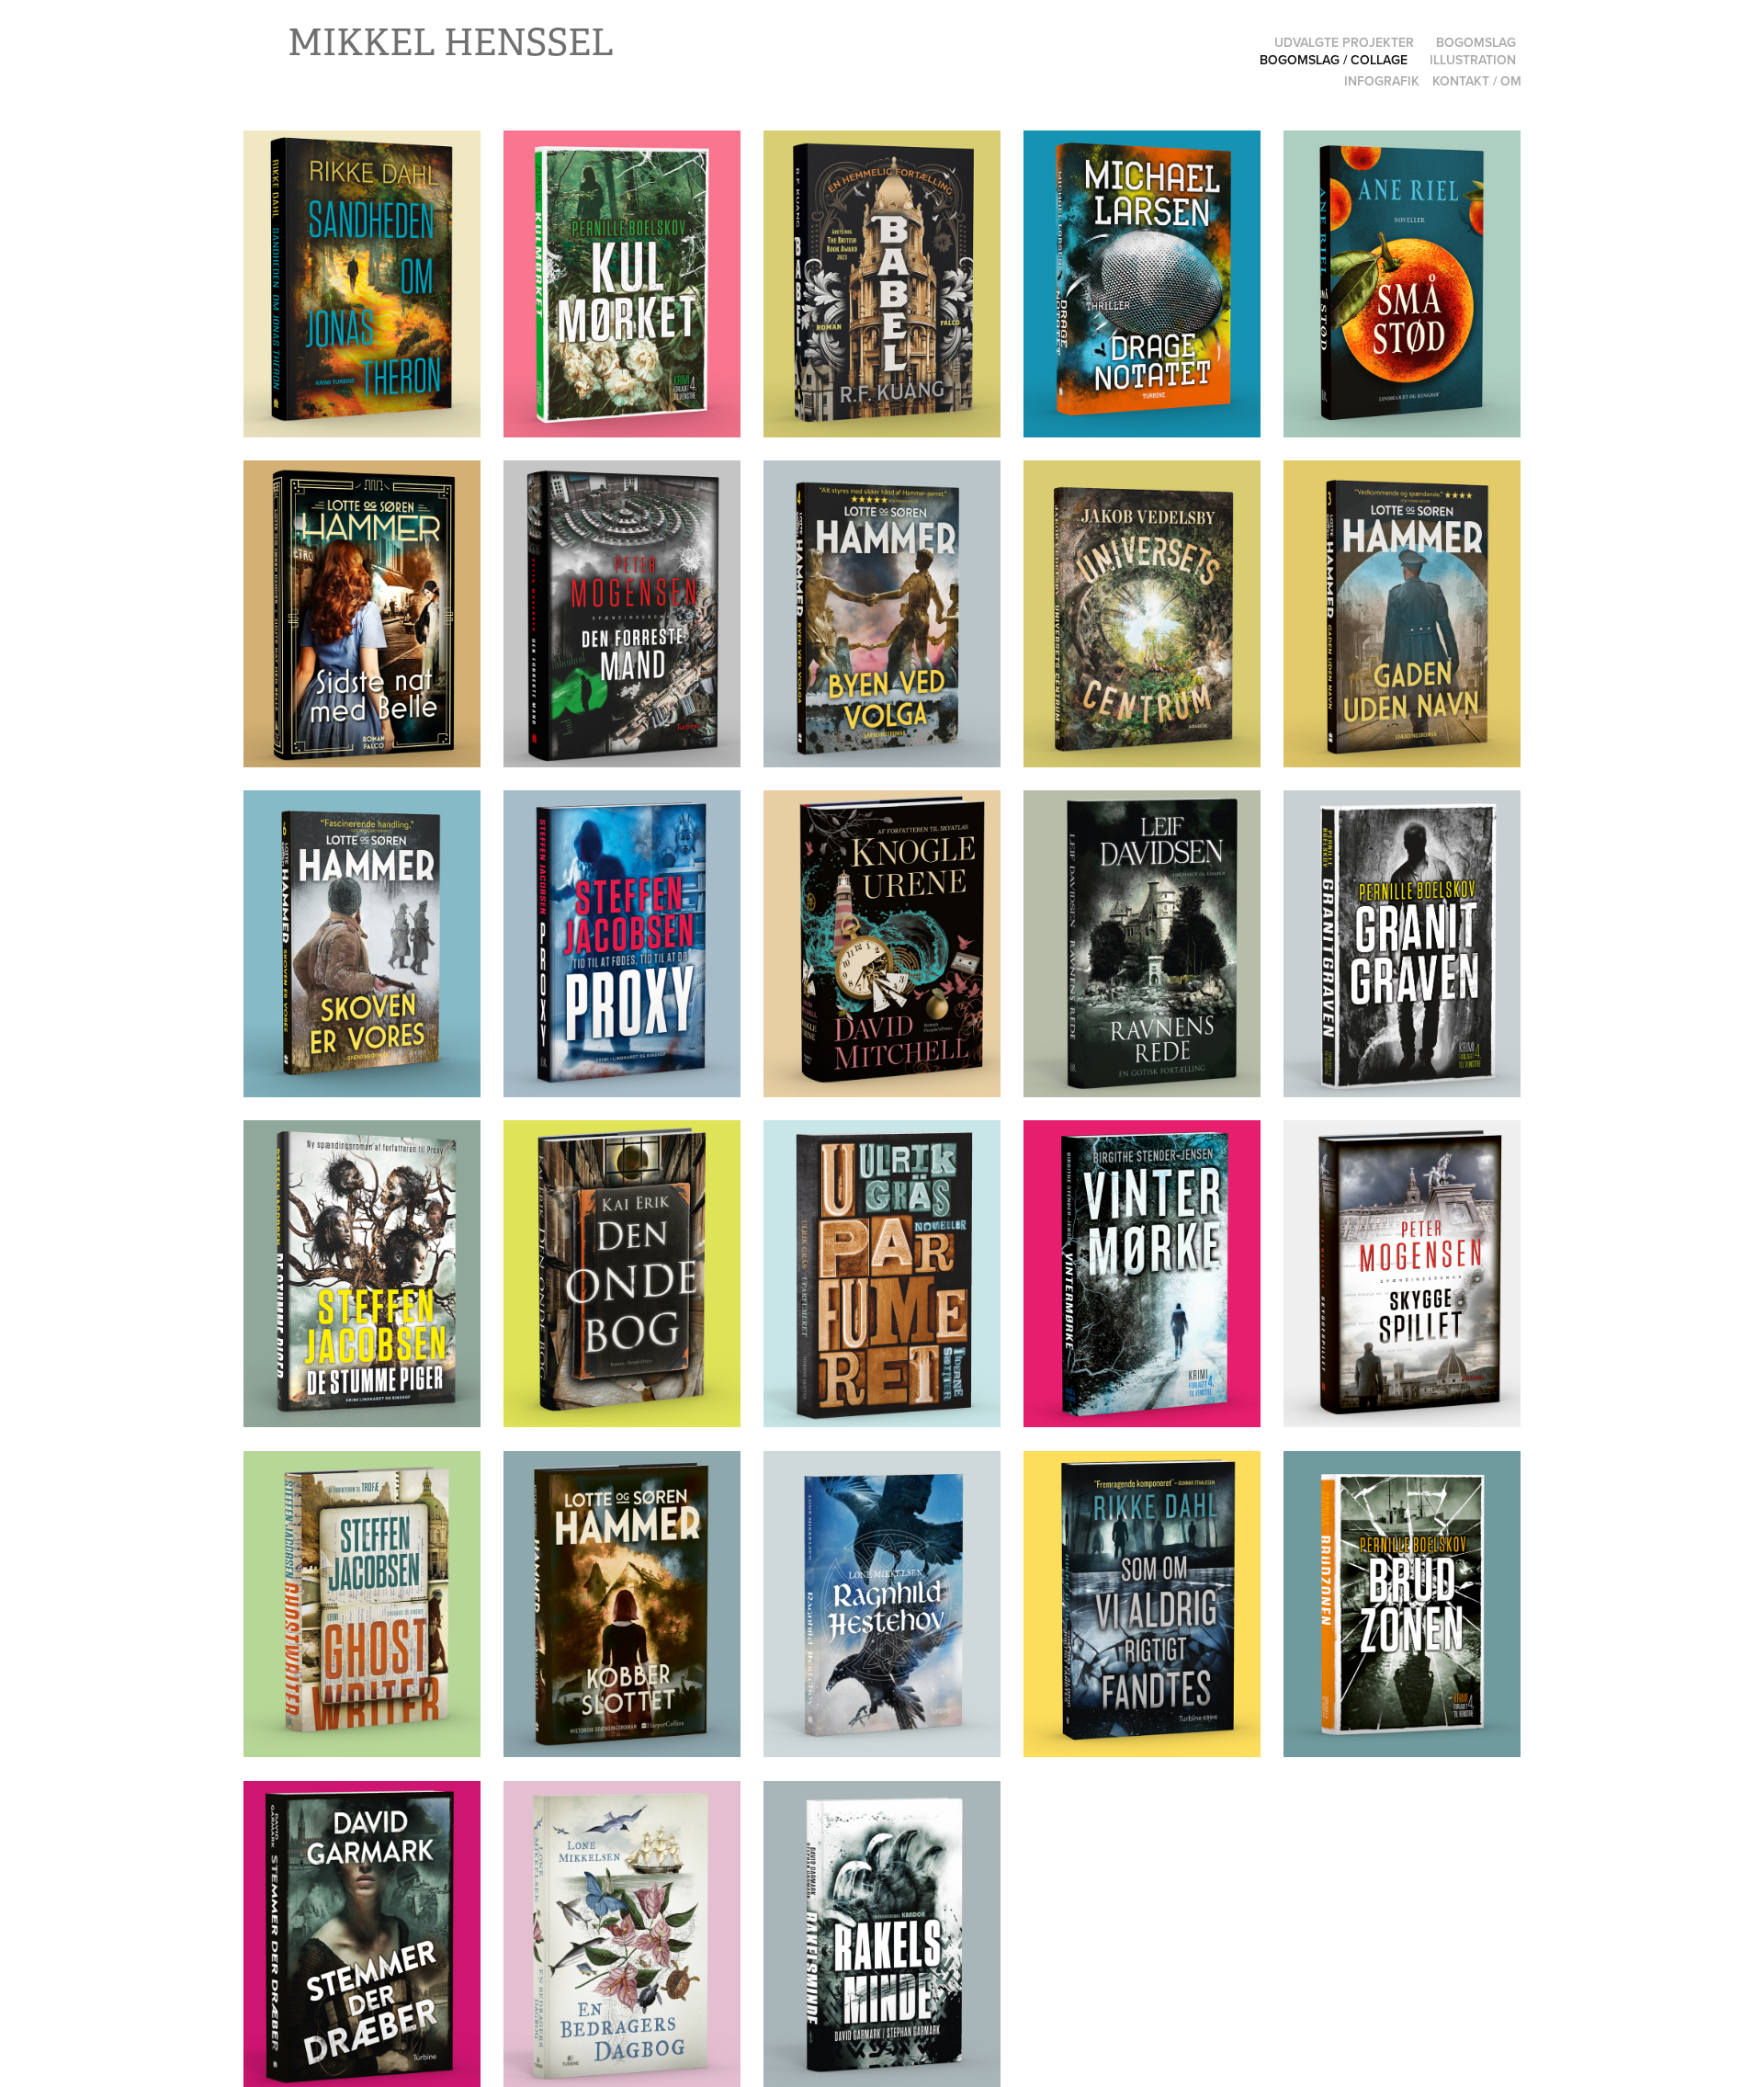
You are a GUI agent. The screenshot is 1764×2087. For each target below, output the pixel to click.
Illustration (1473, 60)
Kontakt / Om (1477, 81)
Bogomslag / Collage (1334, 60)
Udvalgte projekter (1344, 42)
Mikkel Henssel (451, 43)
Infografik (1382, 81)
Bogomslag (1476, 42)
